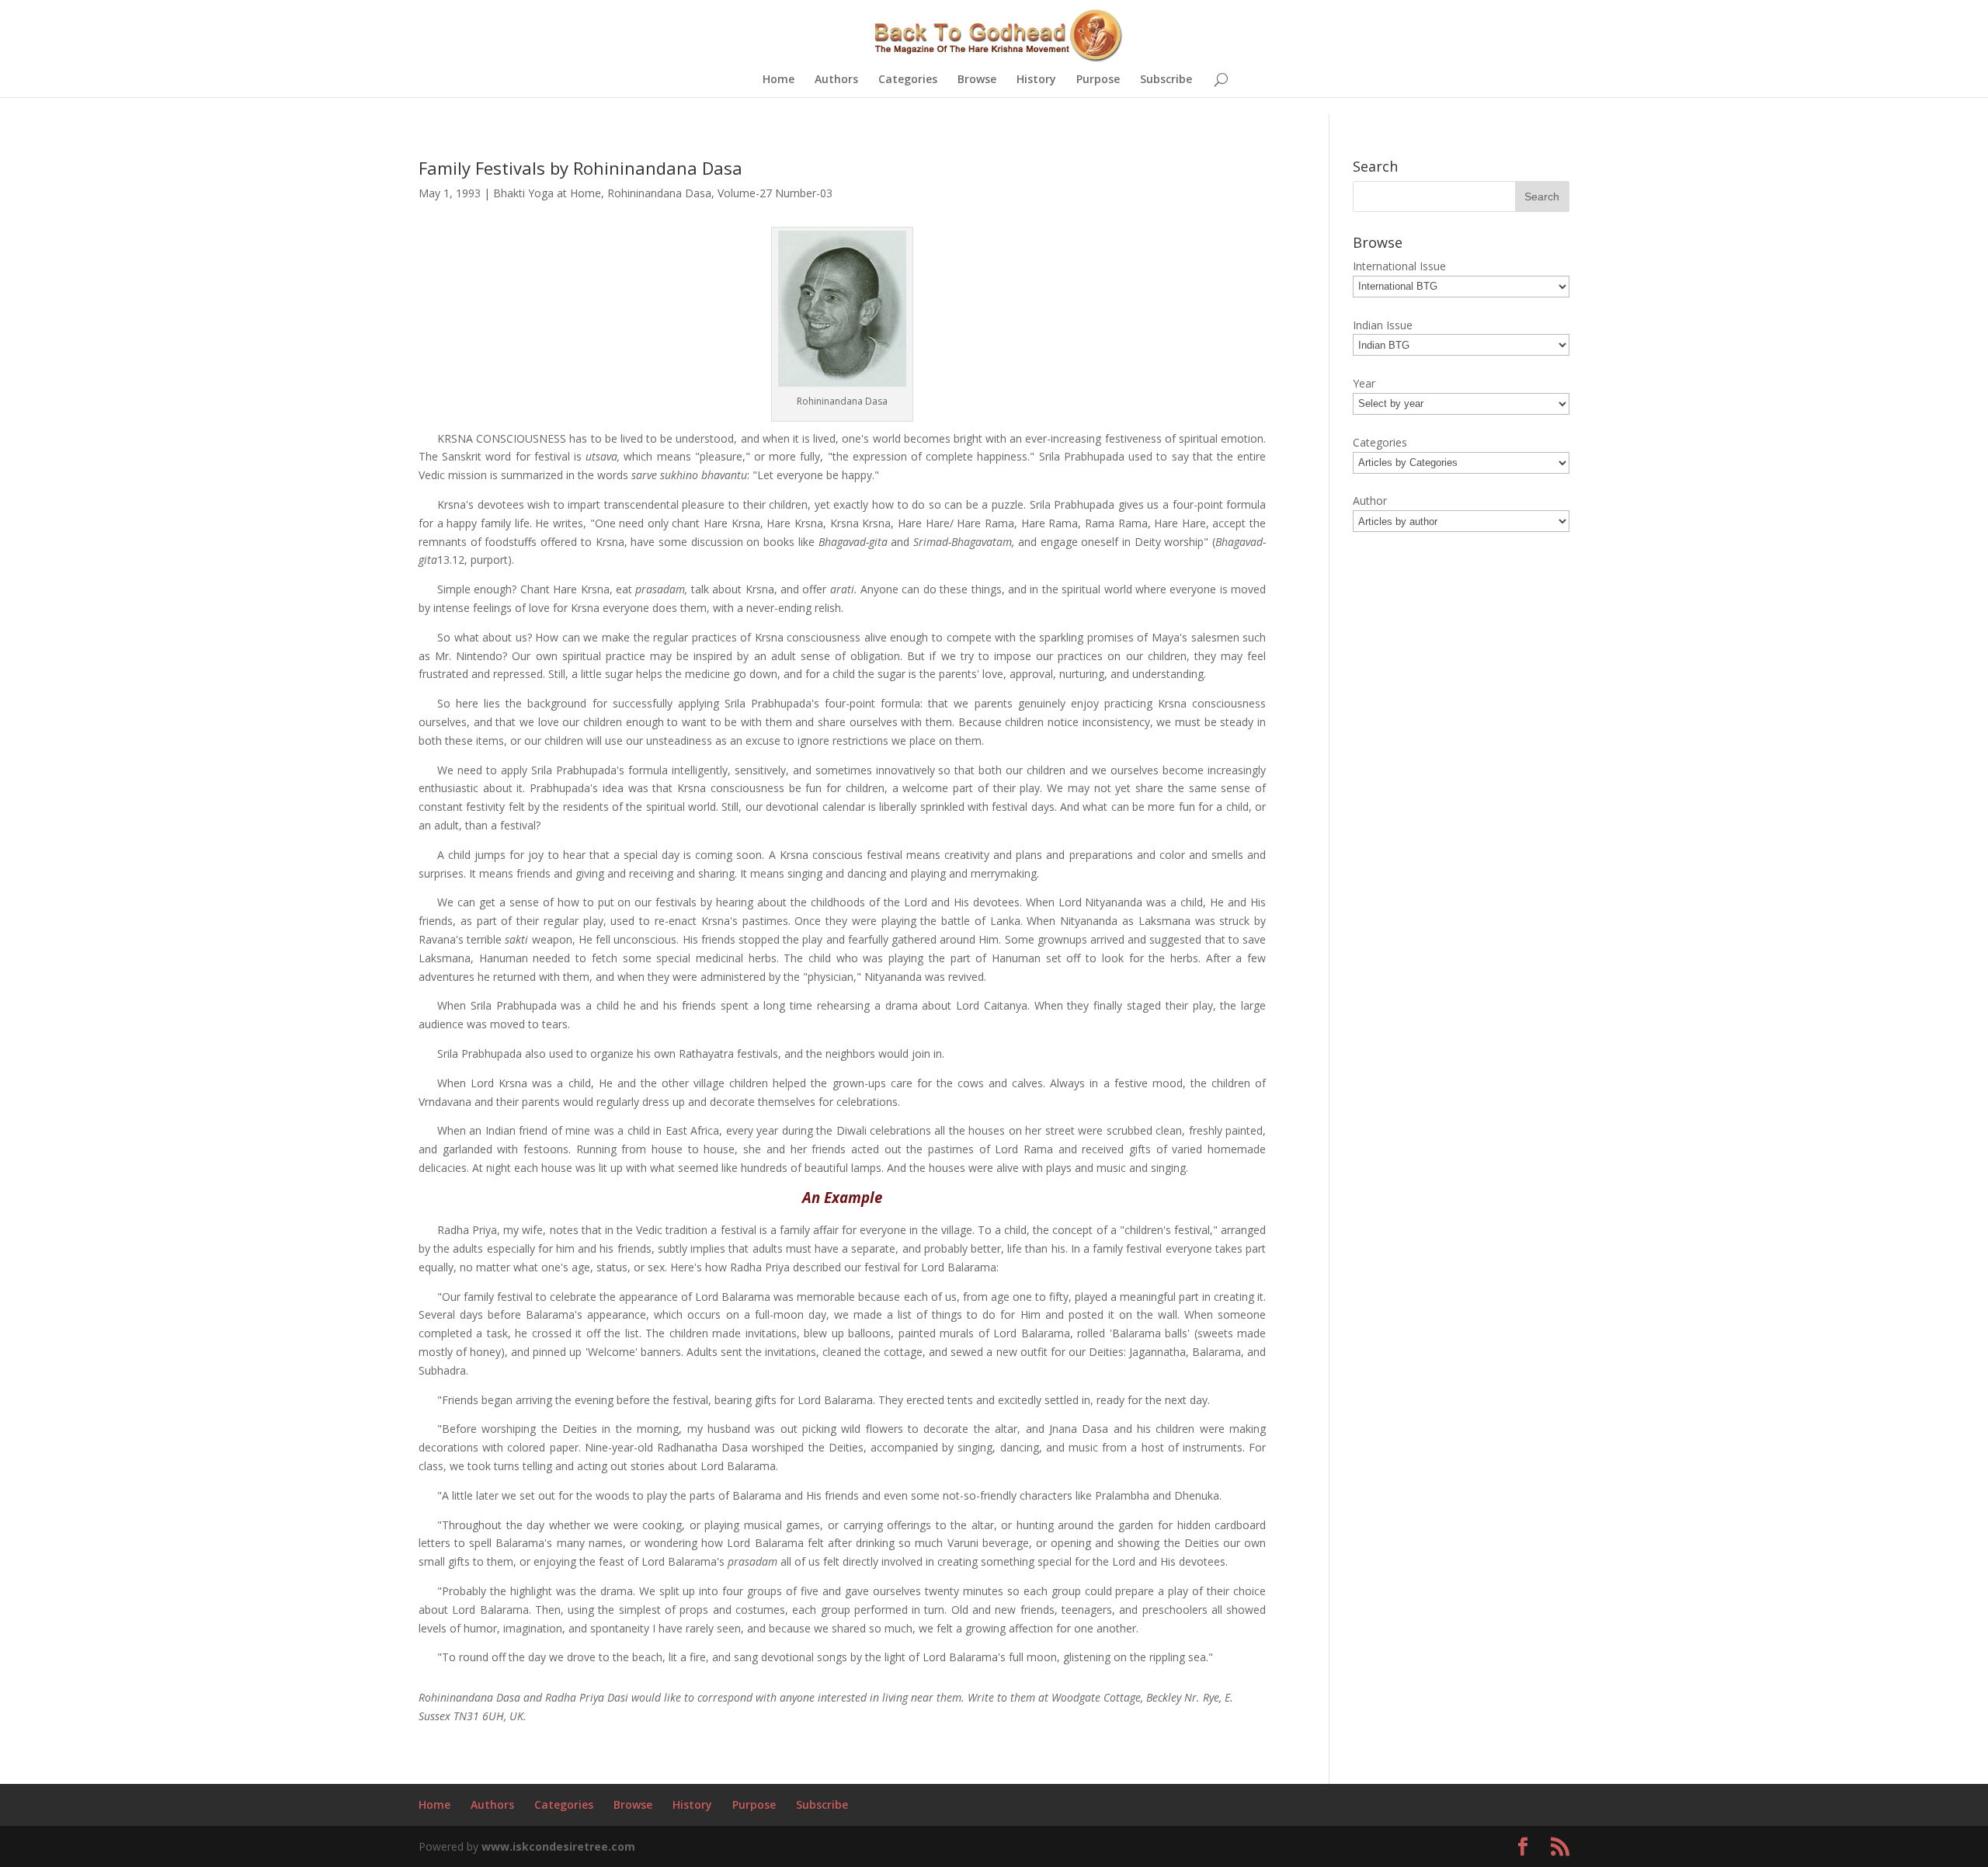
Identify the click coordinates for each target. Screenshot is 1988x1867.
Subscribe (1166, 80)
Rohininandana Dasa (659, 193)
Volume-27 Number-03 (775, 193)
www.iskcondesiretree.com (558, 1846)
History (1036, 80)
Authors (836, 80)
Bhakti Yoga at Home (547, 193)
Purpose (1098, 80)
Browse (977, 80)
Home (779, 80)
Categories (908, 80)
